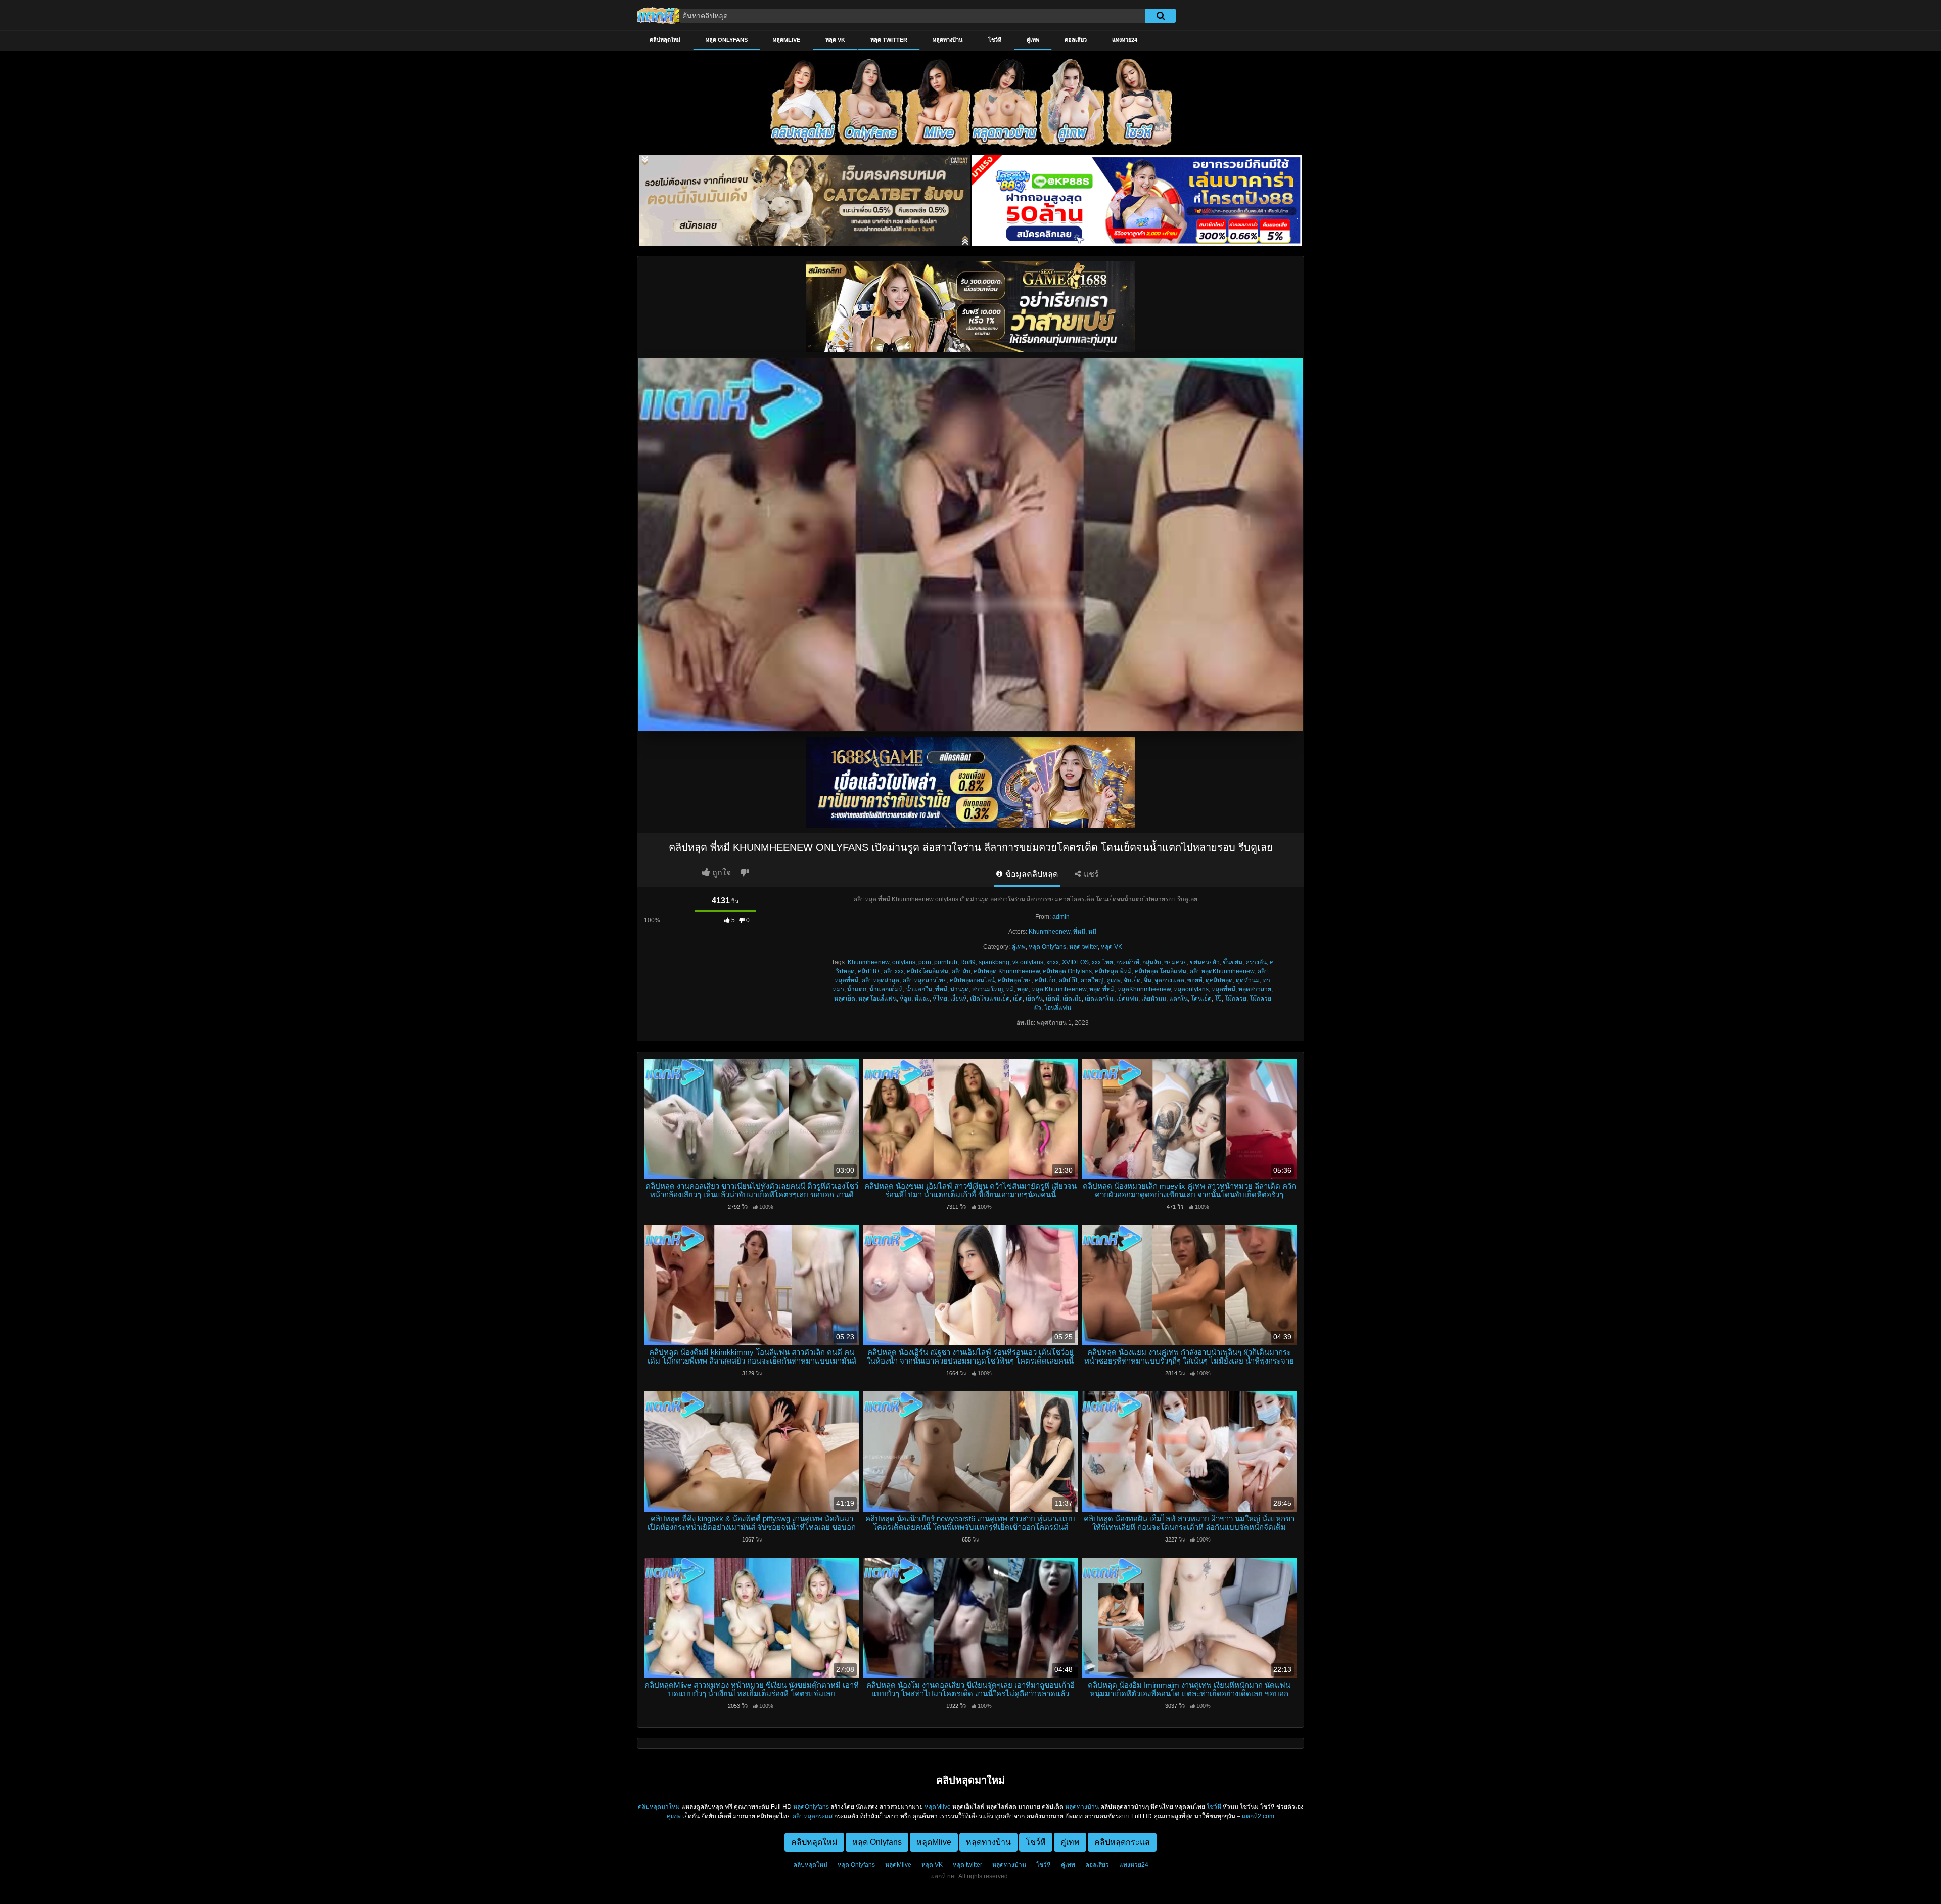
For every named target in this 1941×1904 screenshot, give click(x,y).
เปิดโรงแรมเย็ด (990, 999)
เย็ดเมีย (1072, 999)
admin (1061, 917)
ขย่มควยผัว (1205, 962)
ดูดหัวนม (1248, 980)
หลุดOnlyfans (811, 1807)
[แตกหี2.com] (660, 15)
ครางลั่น (1256, 962)
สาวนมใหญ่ (987, 989)
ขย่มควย (1175, 962)
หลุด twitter (889, 40)
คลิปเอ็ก (1045, 980)
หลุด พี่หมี (1102, 989)
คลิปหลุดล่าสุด (880, 980)
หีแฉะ (922, 999)
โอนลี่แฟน (1058, 1008)
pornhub (946, 962)
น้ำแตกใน (919, 989)
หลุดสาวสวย (1255, 989)
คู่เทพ (1033, 40)
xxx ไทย (1102, 962)
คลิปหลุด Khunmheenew (1007, 971)
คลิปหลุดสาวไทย (925, 980)
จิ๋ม (1148, 980)
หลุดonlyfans (1191, 989)
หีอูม (906, 999)
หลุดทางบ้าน (948, 40)
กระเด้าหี (1128, 962)
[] (1161, 16)
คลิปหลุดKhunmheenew (1222, 971)
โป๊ (1218, 999)
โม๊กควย (1236, 999)
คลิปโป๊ (1068, 980)
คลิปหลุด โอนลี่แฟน (1161, 971)
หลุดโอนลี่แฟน (877, 999)
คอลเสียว (1076, 40)
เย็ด (1018, 999)
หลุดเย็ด (845, 999)
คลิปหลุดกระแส (812, 1816)
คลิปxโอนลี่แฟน (928, 971)
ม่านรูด (960, 989)
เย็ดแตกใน (1099, 999)
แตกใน (1179, 999)
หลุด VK (835, 40)
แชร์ (1090, 874)
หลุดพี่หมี (1223, 989)
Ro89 (968, 962)
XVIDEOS (1075, 962)
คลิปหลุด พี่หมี (1113, 971)
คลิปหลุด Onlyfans (1067, 971)
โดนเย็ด (1201, 999)
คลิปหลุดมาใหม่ (659, 1807)
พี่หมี (1079, 932)
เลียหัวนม (1154, 999)
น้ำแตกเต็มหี (886, 989)
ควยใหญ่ (1092, 980)
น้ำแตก (857, 989)
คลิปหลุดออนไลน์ (972, 980)
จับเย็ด (1132, 980)
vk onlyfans (1028, 962)
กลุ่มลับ (1152, 962)
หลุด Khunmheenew (1059, 989)
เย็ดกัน (1034, 999)
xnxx (1053, 962)
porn (925, 962)
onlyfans (904, 962)
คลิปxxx (893, 971)
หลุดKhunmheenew (1144, 989)
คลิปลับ (961, 971)
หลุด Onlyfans (727, 40)
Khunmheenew (1049, 932)
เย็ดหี (1053, 999)
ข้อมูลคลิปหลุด (1031, 874)
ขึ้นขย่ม (1233, 962)
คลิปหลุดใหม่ (665, 40)
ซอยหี (1195, 980)
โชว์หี (995, 40)
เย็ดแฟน (1127, 999)
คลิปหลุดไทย (1015, 980)
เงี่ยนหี (959, 999)
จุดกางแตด (1169, 980)
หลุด (1023, 989)
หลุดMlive (787, 40)
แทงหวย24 (1125, 40)
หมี (1092, 932)
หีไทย (940, 999)
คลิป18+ (869, 971)
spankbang (994, 962)
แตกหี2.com (1258, 1816)
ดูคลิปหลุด (1219, 980)
